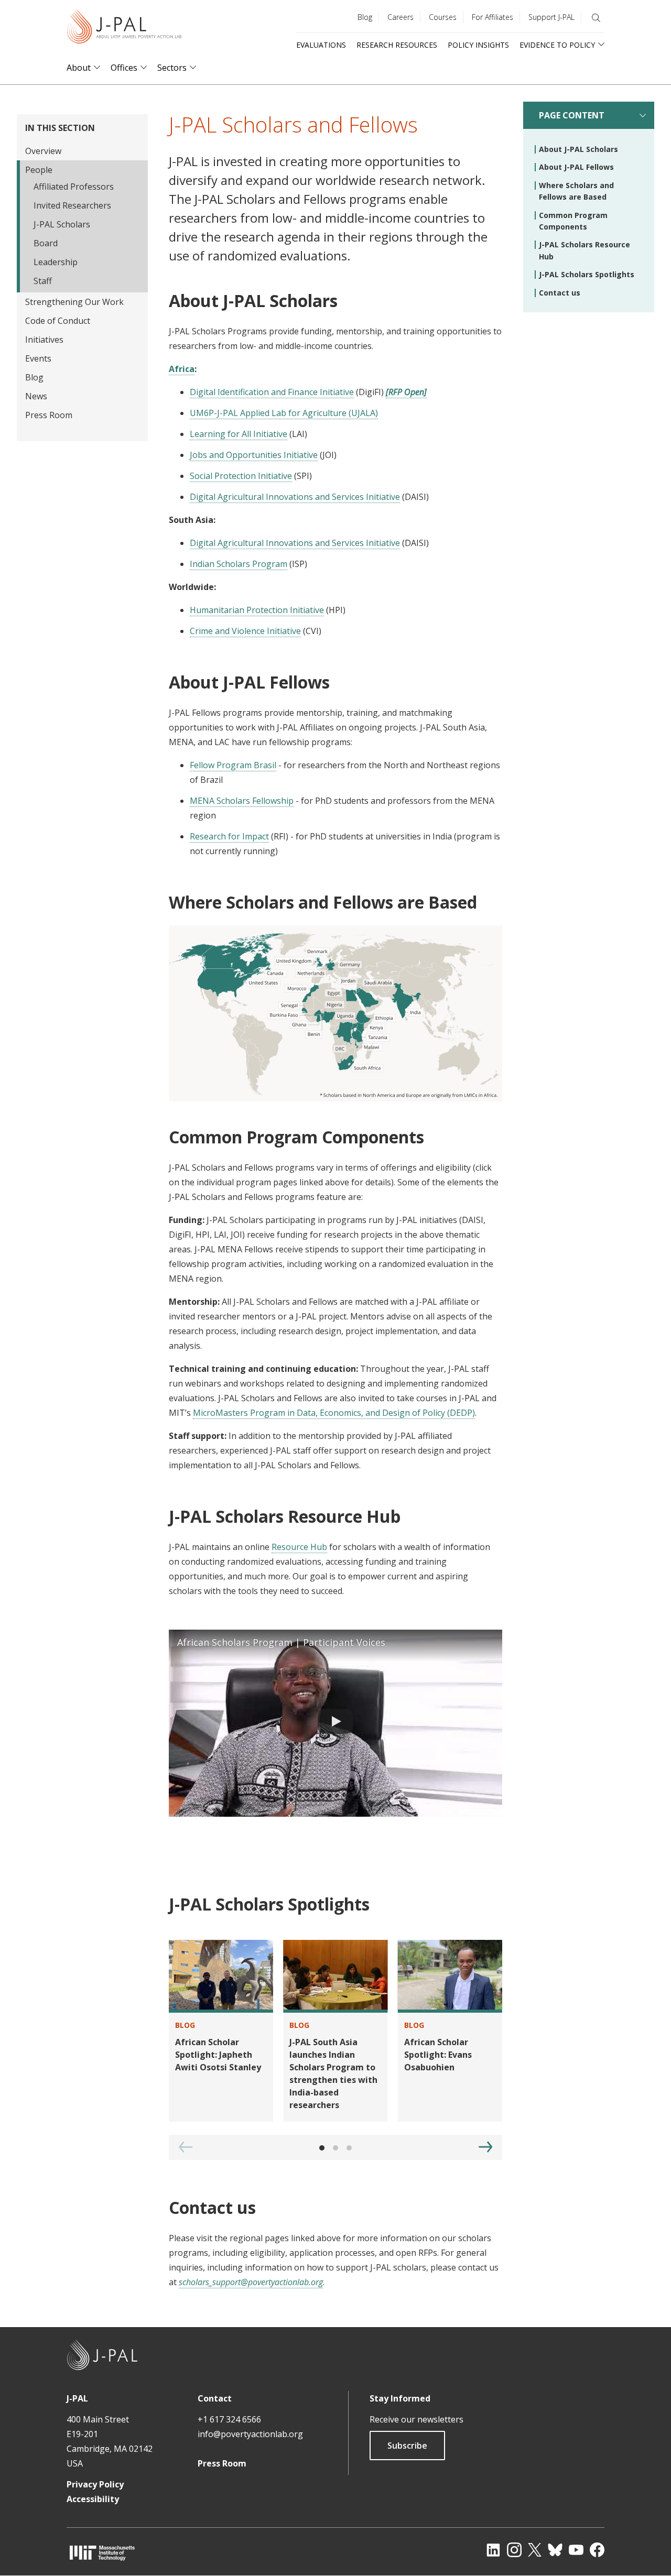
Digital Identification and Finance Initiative (272, 392)
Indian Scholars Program (239, 564)
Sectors (172, 68)
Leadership (56, 262)
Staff (43, 281)
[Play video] (335, 1723)
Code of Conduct (58, 321)
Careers (401, 17)
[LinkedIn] (493, 2550)
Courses (443, 17)
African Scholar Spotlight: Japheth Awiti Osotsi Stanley (218, 2055)
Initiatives (44, 340)
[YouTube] (576, 2550)
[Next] (485, 2147)
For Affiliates (493, 17)
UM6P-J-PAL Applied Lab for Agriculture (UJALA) (284, 413)
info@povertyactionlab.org (250, 2434)
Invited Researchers (72, 205)
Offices (124, 68)
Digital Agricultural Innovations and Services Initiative (295, 497)
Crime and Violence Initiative (245, 631)
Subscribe (407, 2446)
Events (38, 358)
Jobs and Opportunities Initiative (254, 455)
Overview (43, 151)
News (36, 396)
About (79, 68)
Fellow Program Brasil (233, 765)
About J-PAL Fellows (576, 167)
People (39, 170)
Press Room (49, 415)
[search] (596, 18)
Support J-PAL (551, 17)
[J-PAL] (124, 29)
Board (46, 243)
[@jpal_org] (514, 2550)
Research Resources (397, 45)
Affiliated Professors (74, 187)
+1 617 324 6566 (229, 2419)
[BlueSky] (555, 2550)
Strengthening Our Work (74, 302)
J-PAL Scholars (62, 224)
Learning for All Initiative (239, 434)
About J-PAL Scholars (578, 149)
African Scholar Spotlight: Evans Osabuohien (438, 2055)
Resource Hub (299, 1547)
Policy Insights (478, 45)
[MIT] (102, 2553)
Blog (365, 17)
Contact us (560, 293)
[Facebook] (597, 2550)
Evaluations (321, 45)
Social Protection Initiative (241, 476)
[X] (535, 2550)
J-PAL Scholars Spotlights (587, 274)
